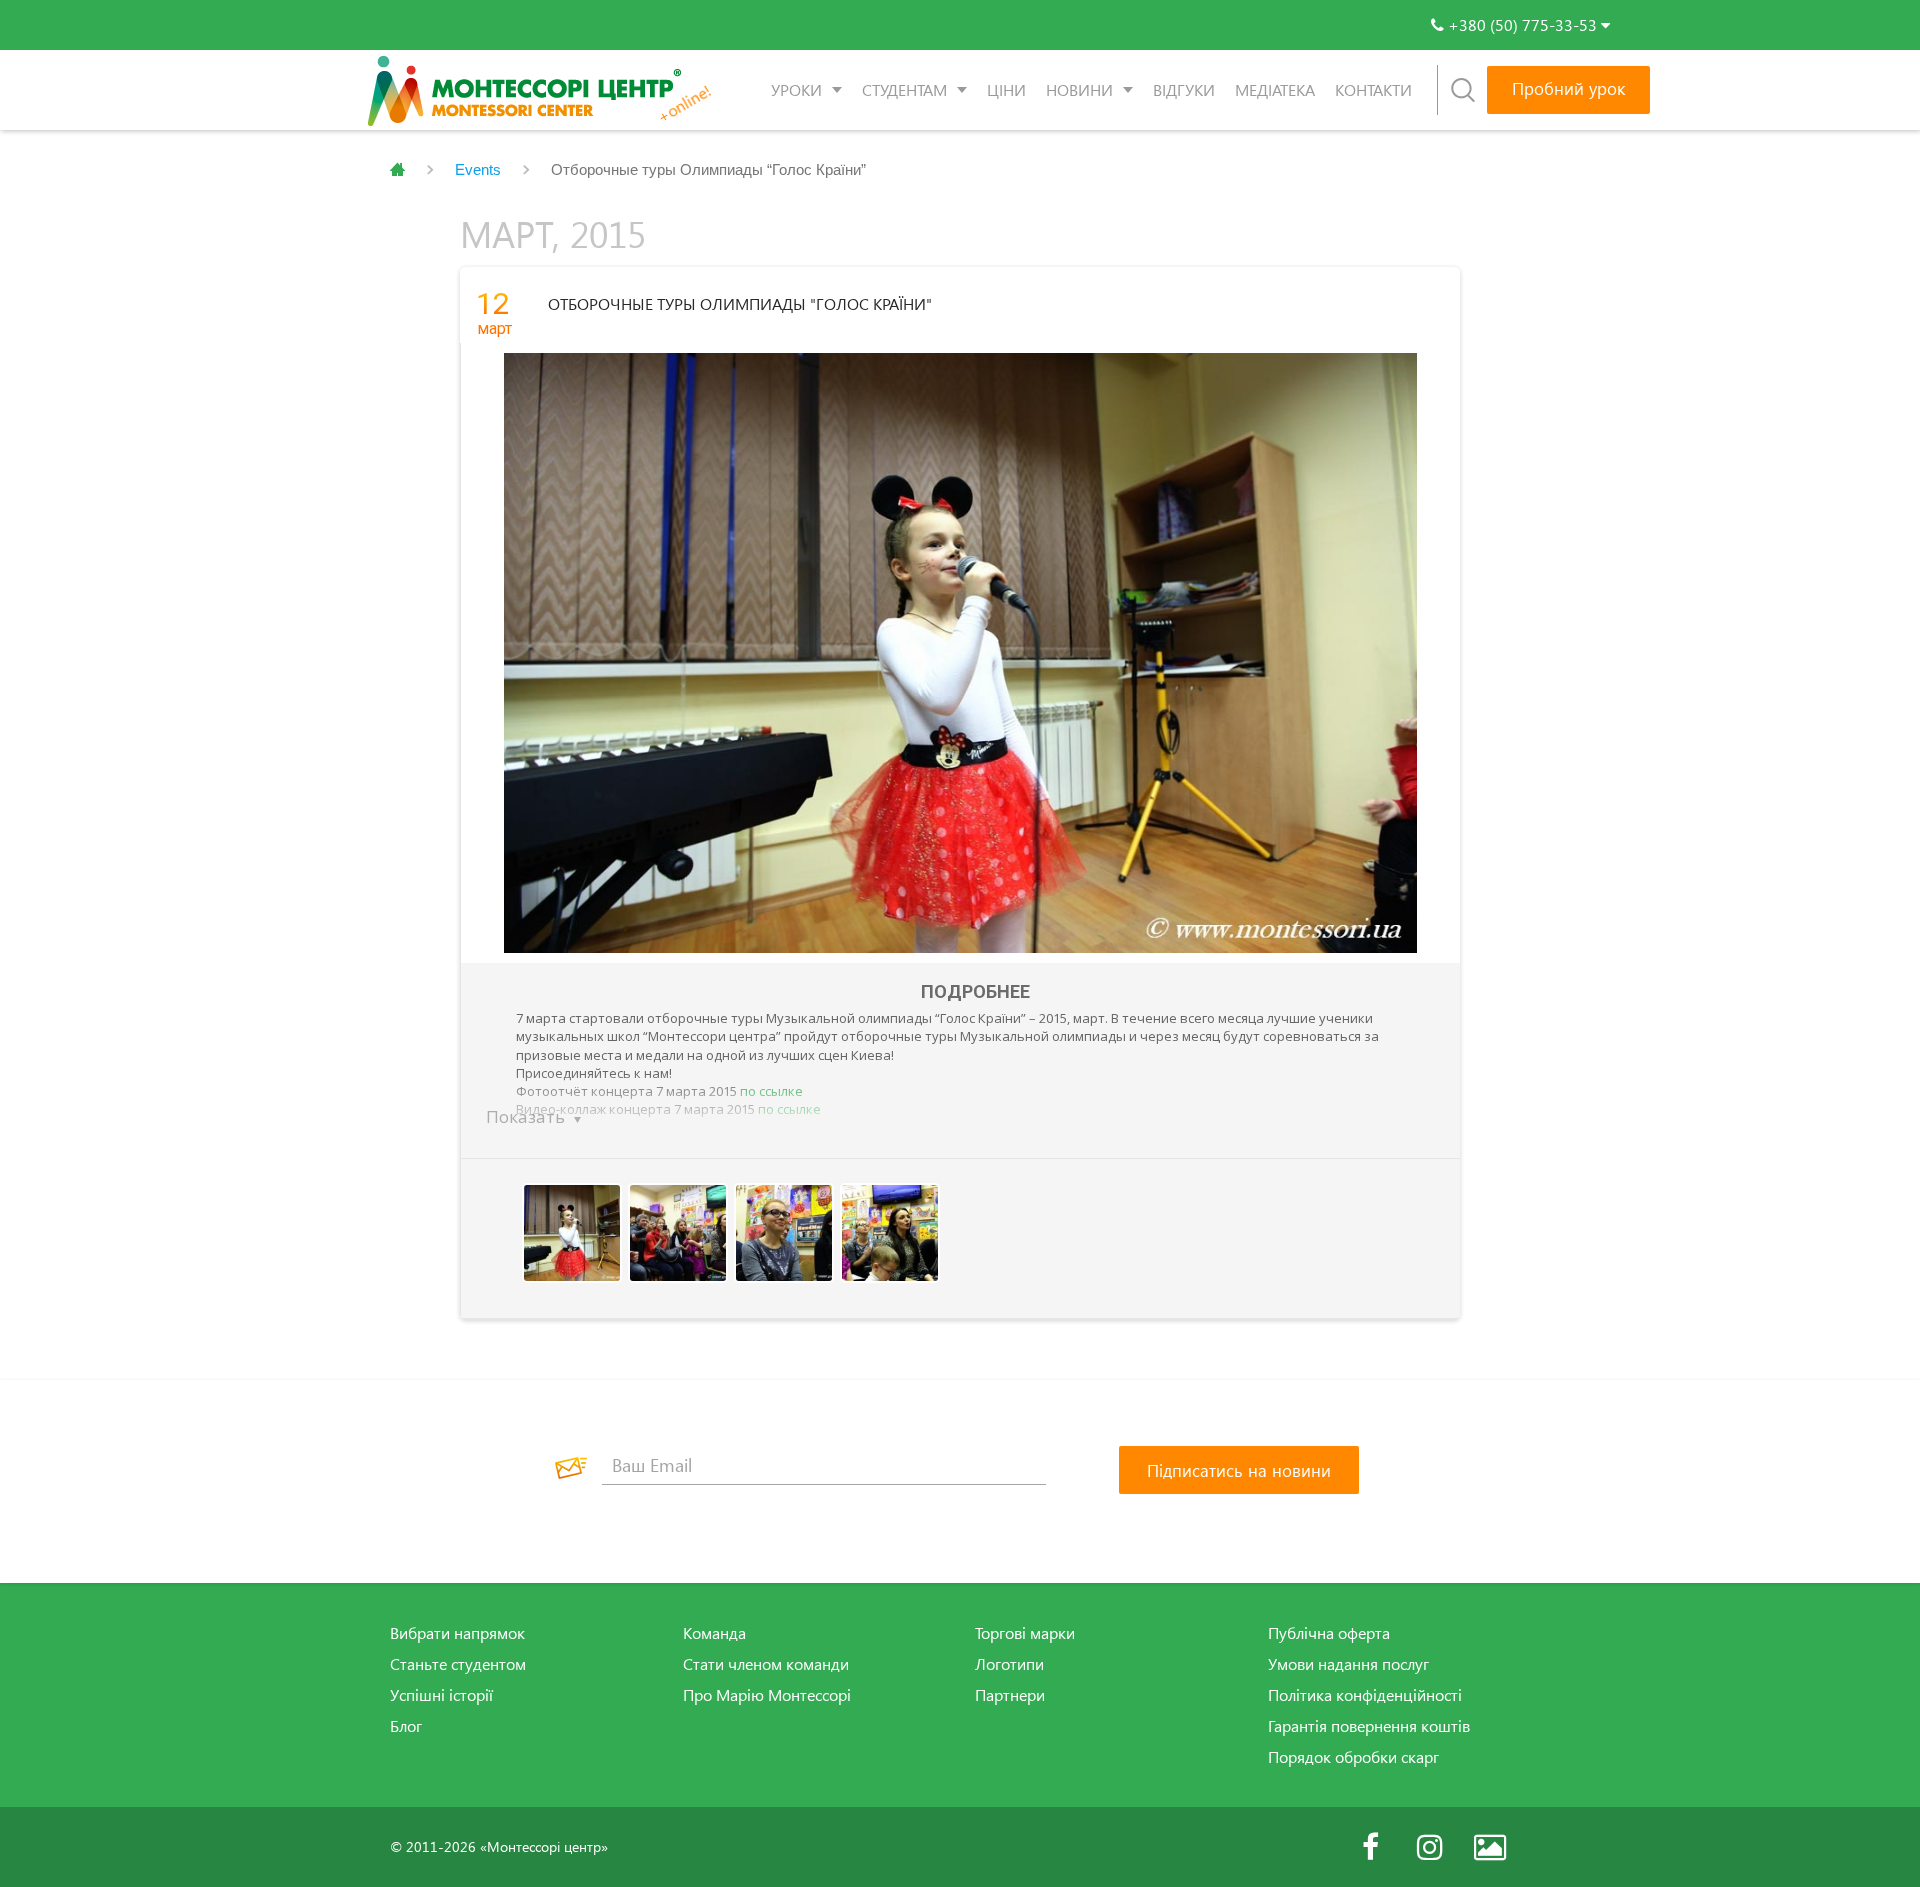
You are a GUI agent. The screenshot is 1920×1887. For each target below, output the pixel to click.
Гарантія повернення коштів (1369, 1726)
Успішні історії (441, 1695)
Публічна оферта (1329, 1633)
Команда (714, 1633)
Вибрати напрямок (457, 1633)
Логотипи (1009, 1664)
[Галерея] (1490, 1847)
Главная (397, 170)
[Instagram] (1430, 1847)
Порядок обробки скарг (1353, 1757)
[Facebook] (1370, 1847)
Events (478, 169)
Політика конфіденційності (1365, 1695)
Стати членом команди (766, 1664)
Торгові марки (1025, 1633)
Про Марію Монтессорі (767, 1695)
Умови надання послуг (1348, 1664)
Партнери (1010, 1695)
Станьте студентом (458, 1664)
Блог (406, 1726)
